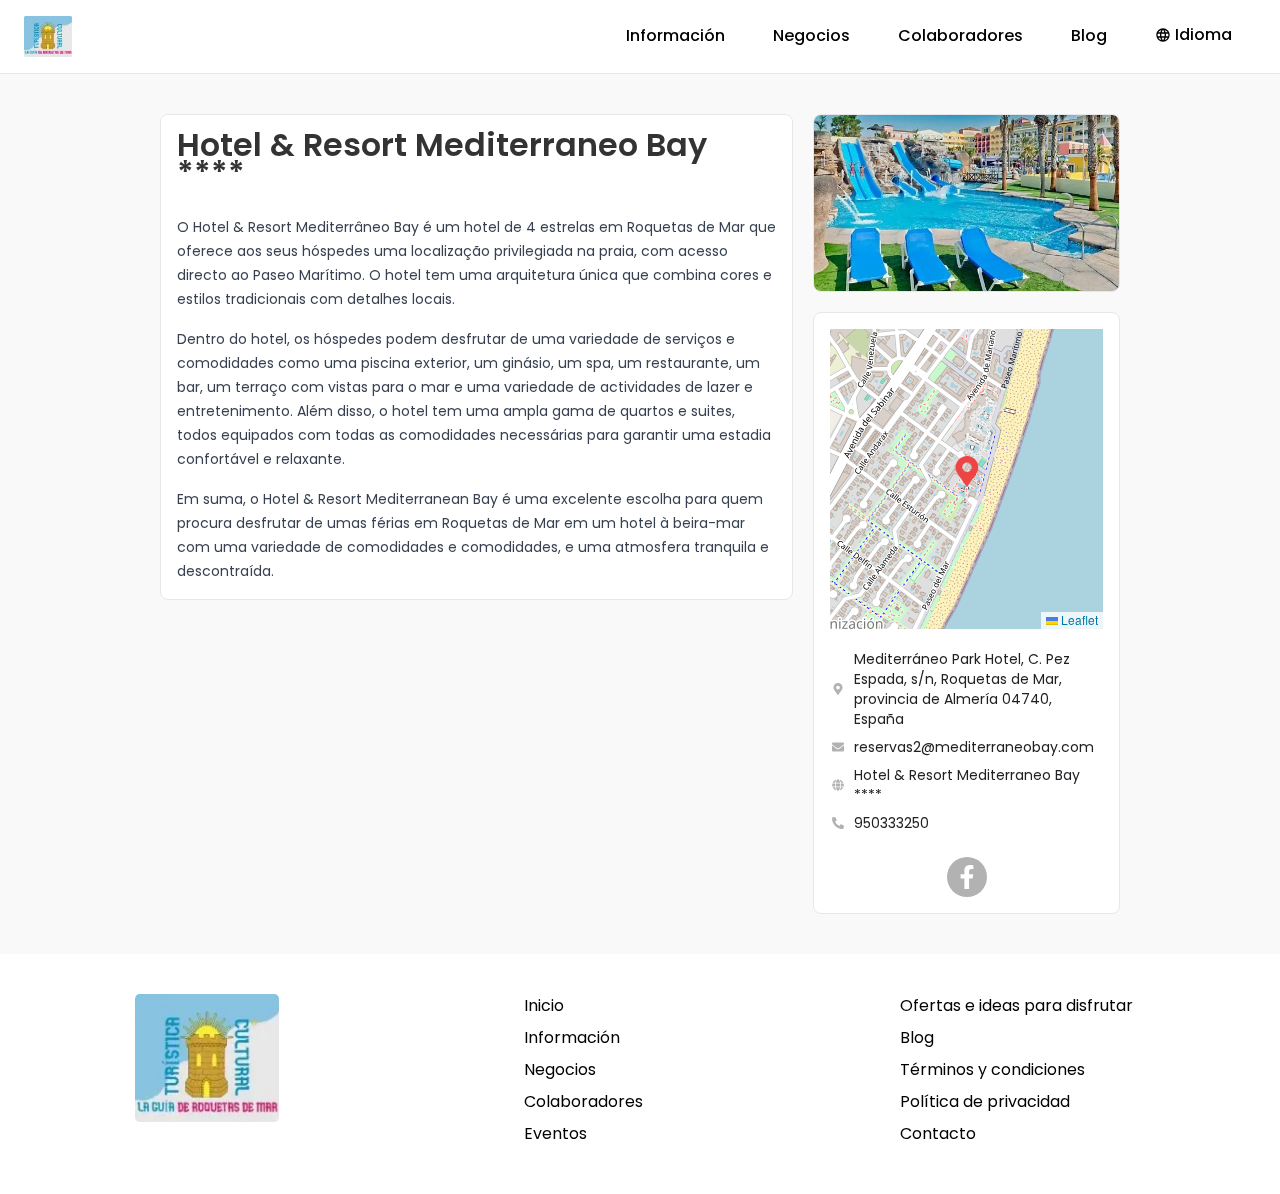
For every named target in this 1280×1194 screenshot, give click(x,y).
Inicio (544, 1005)
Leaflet (1078, 619)
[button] (967, 479)
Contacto (938, 1133)
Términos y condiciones (992, 1069)
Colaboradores (960, 35)
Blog (1089, 35)
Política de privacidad (985, 1101)
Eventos (555, 1133)
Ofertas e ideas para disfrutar (1016, 1005)
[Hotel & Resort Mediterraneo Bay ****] (967, 877)
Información (675, 35)
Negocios (811, 35)
